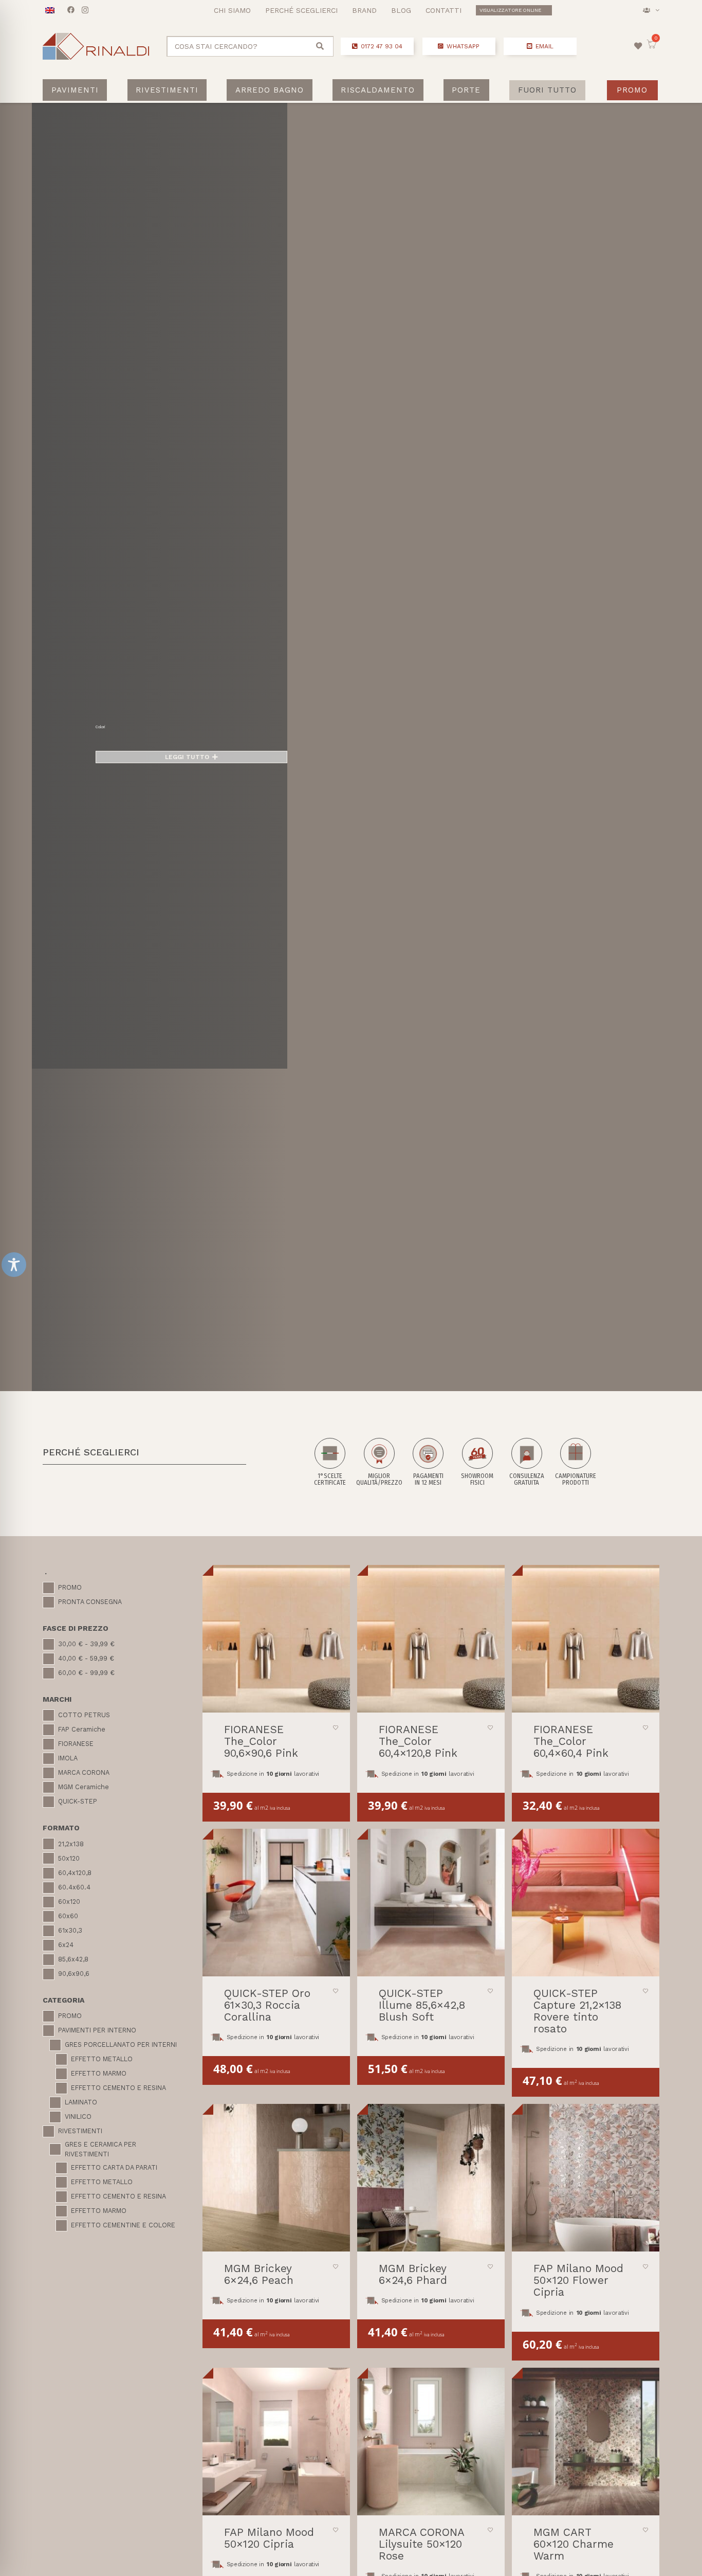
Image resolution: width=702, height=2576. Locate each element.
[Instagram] (85, 10)
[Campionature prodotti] (576, 1462)
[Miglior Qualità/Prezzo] (379, 1462)
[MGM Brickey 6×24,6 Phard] (431, 2178)
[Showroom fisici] (477, 1462)
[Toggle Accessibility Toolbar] (14, 1265)
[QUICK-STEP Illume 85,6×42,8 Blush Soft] (431, 1903)
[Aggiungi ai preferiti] (336, 1727)
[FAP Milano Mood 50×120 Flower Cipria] (586, 2178)
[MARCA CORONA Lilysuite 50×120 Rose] (431, 2442)
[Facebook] (71, 10)
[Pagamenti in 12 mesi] (428, 1462)
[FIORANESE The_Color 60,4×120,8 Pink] (431, 1639)
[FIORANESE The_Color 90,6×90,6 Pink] (276, 1639)
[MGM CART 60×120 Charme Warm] (586, 2442)
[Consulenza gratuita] (527, 1462)
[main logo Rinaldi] (96, 46)
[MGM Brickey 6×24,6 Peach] (276, 2178)
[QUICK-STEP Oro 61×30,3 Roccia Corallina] (276, 1903)
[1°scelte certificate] (330, 1462)
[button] (651, 10)
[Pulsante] (638, 46)
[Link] (251, 47)
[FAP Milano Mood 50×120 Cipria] (276, 2442)
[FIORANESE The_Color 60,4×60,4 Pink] (586, 1639)
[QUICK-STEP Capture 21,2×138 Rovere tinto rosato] (586, 1903)
